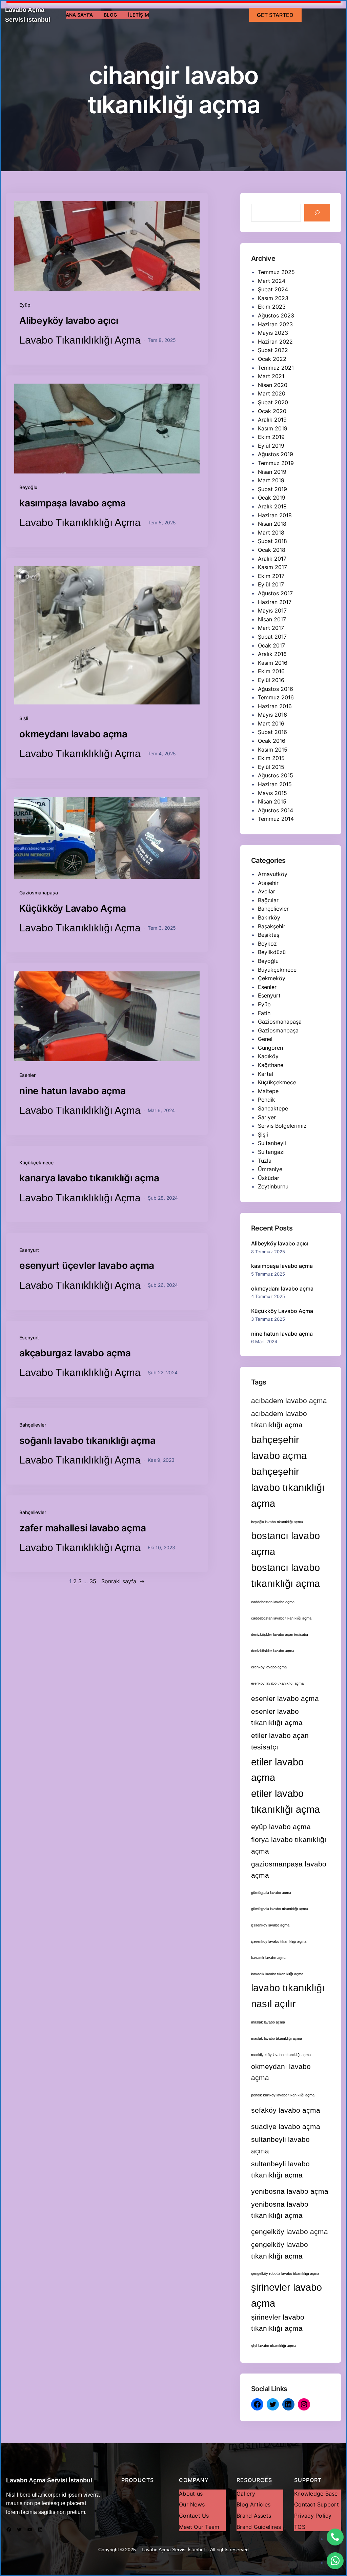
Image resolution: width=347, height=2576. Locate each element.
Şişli (24, 718)
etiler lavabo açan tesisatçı (280, 1741)
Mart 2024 (272, 281)
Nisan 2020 (273, 385)
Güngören (270, 1048)
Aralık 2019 (272, 420)
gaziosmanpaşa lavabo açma (289, 1870)
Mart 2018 (271, 532)
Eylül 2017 (271, 584)
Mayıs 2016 (272, 715)
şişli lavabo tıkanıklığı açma (274, 2346)
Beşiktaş (269, 935)
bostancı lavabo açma (285, 1544)
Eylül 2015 (271, 767)
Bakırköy (269, 917)
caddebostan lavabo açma (273, 1602)
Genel (265, 1039)
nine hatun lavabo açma (73, 1091)
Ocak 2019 (272, 498)
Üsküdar (269, 1178)
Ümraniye (270, 1169)
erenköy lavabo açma (269, 1667)
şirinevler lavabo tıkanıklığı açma (278, 2323)
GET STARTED (275, 15)
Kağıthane (271, 1065)
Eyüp (25, 305)
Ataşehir (268, 883)
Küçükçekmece (36, 1163)
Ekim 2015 (271, 758)
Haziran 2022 (275, 342)
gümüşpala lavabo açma (271, 1893)
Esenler (27, 1075)
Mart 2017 (271, 628)
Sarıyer (267, 1117)
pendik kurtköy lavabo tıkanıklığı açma (283, 2095)
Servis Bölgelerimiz (282, 1126)
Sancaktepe (273, 1108)
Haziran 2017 (275, 602)
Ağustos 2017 (275, 593)
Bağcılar (268, 900)
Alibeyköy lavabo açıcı (69, 321)
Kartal (266, 1074)
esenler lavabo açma (285, 1698)
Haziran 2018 (275, 515)
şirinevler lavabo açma (287, 2295)
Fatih (264, 1013)
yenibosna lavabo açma (290, 2191)
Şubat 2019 (272, 489)
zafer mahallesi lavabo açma (83, 1528)
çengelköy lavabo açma (290, 2232)
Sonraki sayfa (123, 1581)
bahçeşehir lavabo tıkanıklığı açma (288, 1487)
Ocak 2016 (272, 741)
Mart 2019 (271, 480)
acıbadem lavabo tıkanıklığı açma (279, 1419)
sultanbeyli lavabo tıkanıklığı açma (280, 2169)
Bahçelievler (33, 1425)
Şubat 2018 (272, 541)
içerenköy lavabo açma (270, 1925)
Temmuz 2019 (276, 463)
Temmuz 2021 (276, 368)
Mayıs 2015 (272, 793)
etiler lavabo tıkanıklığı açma (285, 1801)
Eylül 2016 (271, 680)
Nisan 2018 (272, 524)
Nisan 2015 (272, 801)
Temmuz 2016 (276, 697)
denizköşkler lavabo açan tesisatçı (280, 1634)
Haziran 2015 (275, 784)
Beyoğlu (28, 487)
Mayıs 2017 (272, 611)
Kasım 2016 (273, 663)
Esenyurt (29, 1250)
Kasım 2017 (272, 567)
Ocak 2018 (272, 550)
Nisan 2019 (272, 472)
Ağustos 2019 (275, 454)
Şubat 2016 (272, 732)
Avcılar (267, 891)
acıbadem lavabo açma (289, 1401)
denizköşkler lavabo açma (273, 1651)
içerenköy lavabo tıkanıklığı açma (279, 1941)
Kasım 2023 (273, 298)
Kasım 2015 (273, 750)
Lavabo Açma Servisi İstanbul (49, 2480)
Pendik (267, 1100)
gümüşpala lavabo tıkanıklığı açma (280, 1909)
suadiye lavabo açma (286, 2126)
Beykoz (267, 944)
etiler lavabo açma (277, 1770)
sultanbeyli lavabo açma (280, 2145)
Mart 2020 (272, 393)
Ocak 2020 (272, 411)
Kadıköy (268, 1056)
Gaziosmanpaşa (278, 1030)
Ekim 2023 (272, 307)
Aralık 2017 (272, 559)
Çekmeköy (272, 978)
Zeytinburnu (273, 1186)
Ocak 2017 (271, 645)
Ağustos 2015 (275, 775)
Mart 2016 (271, 723)
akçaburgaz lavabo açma (75, 1353)
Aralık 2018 (272, 506)
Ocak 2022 (272, 359)
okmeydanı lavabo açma (73, 734)
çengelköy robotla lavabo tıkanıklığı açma (285, 2273)
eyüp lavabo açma (281, 1827)
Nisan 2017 (272, 619)
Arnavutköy (273, 874)
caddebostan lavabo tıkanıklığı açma (281, 1618)
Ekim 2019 (271, 437)
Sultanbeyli (272, 1143)
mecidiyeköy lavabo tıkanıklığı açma (281, 2055)
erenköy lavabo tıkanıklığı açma (277, 1683)
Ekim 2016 (271, 671)
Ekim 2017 (271, 576)
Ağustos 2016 (275, 689)
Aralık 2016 (272, 654)
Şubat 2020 (273, 402)
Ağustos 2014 (275, 810)
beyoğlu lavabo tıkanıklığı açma (277, 1522)
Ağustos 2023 (276, 315)
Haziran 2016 (275, 706)
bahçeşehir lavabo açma (279, 1448)
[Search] (317, 213)
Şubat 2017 (272, 637)
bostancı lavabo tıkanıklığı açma (285, 1575)
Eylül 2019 (271, 446)
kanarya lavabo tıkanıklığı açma (89, 1178)
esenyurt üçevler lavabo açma (87, 1265)
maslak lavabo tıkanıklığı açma (277, 2038)
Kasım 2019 (273, 428)
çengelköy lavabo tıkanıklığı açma (280, 2250)
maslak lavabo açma (268, 2022)
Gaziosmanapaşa (39, 893)
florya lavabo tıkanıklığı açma (289, 1845)
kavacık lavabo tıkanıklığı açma (277, 1974)
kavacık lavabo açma (269, 1958)
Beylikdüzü (272, 952)
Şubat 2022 (273, 350)
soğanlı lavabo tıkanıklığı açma (87, 1440)
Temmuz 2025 (276, 272)
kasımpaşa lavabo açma (73, 503)
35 (93, 1581)
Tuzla (265, 1161)
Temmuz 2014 (276, 819)
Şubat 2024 (273, 289)
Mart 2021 (271, 376)
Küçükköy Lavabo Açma (73, 908)
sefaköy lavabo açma (286, 2110)
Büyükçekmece (277, 970)
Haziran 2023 (275, 324)
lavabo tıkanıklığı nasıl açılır (288, 1996)
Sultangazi (271, 1152)
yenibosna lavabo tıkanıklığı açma (280, 2210)
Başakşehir (272, 926)
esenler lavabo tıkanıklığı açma (277, 1717)
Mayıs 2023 (273, 333)
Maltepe (268, 1091)
